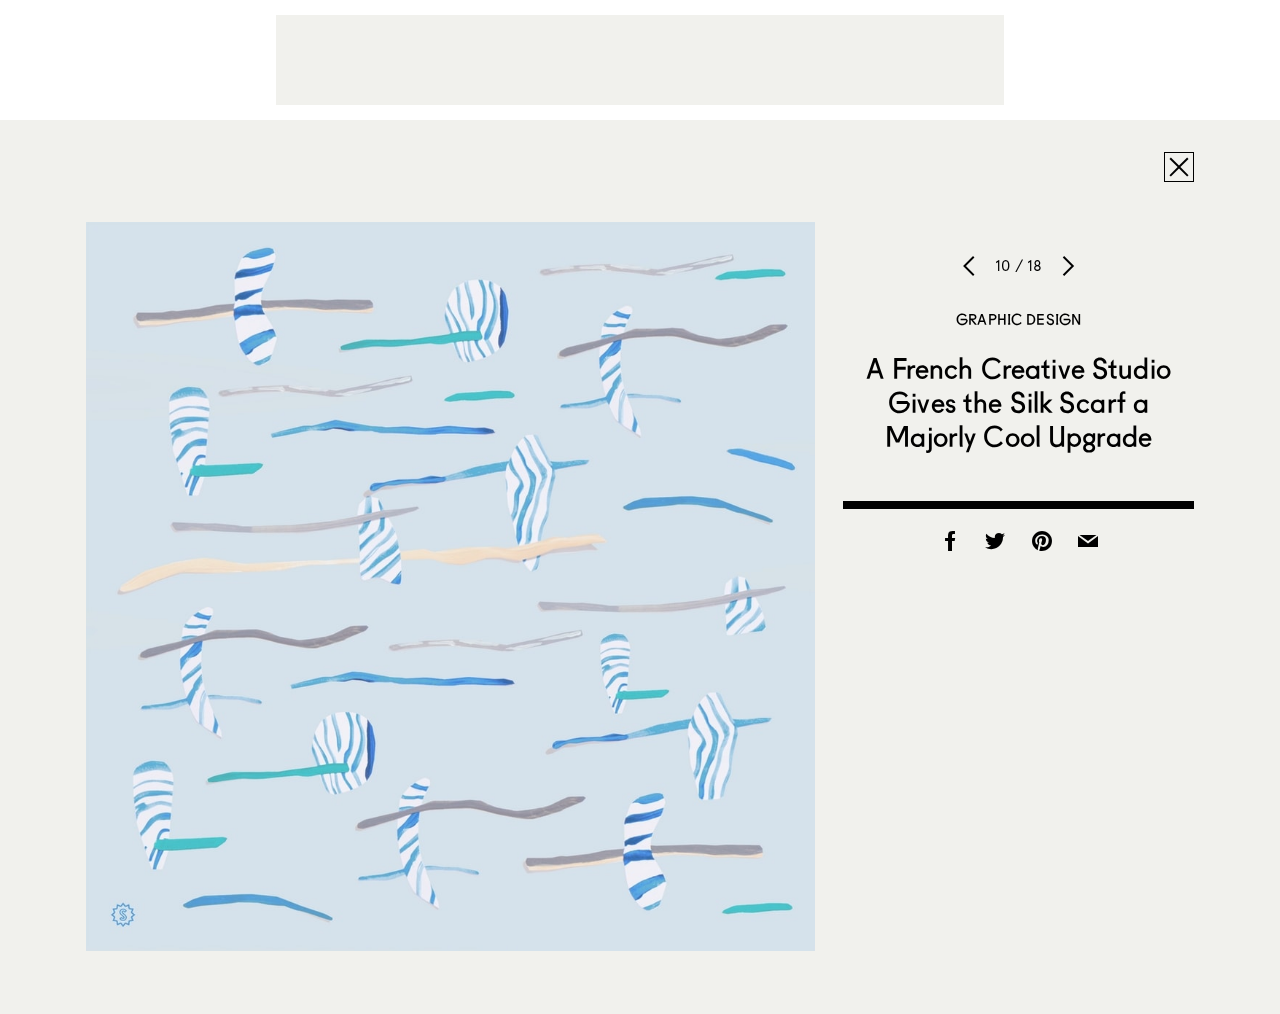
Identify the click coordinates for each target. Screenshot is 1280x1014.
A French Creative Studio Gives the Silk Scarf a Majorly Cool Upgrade (1018, 402)
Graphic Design (1018, 319)
